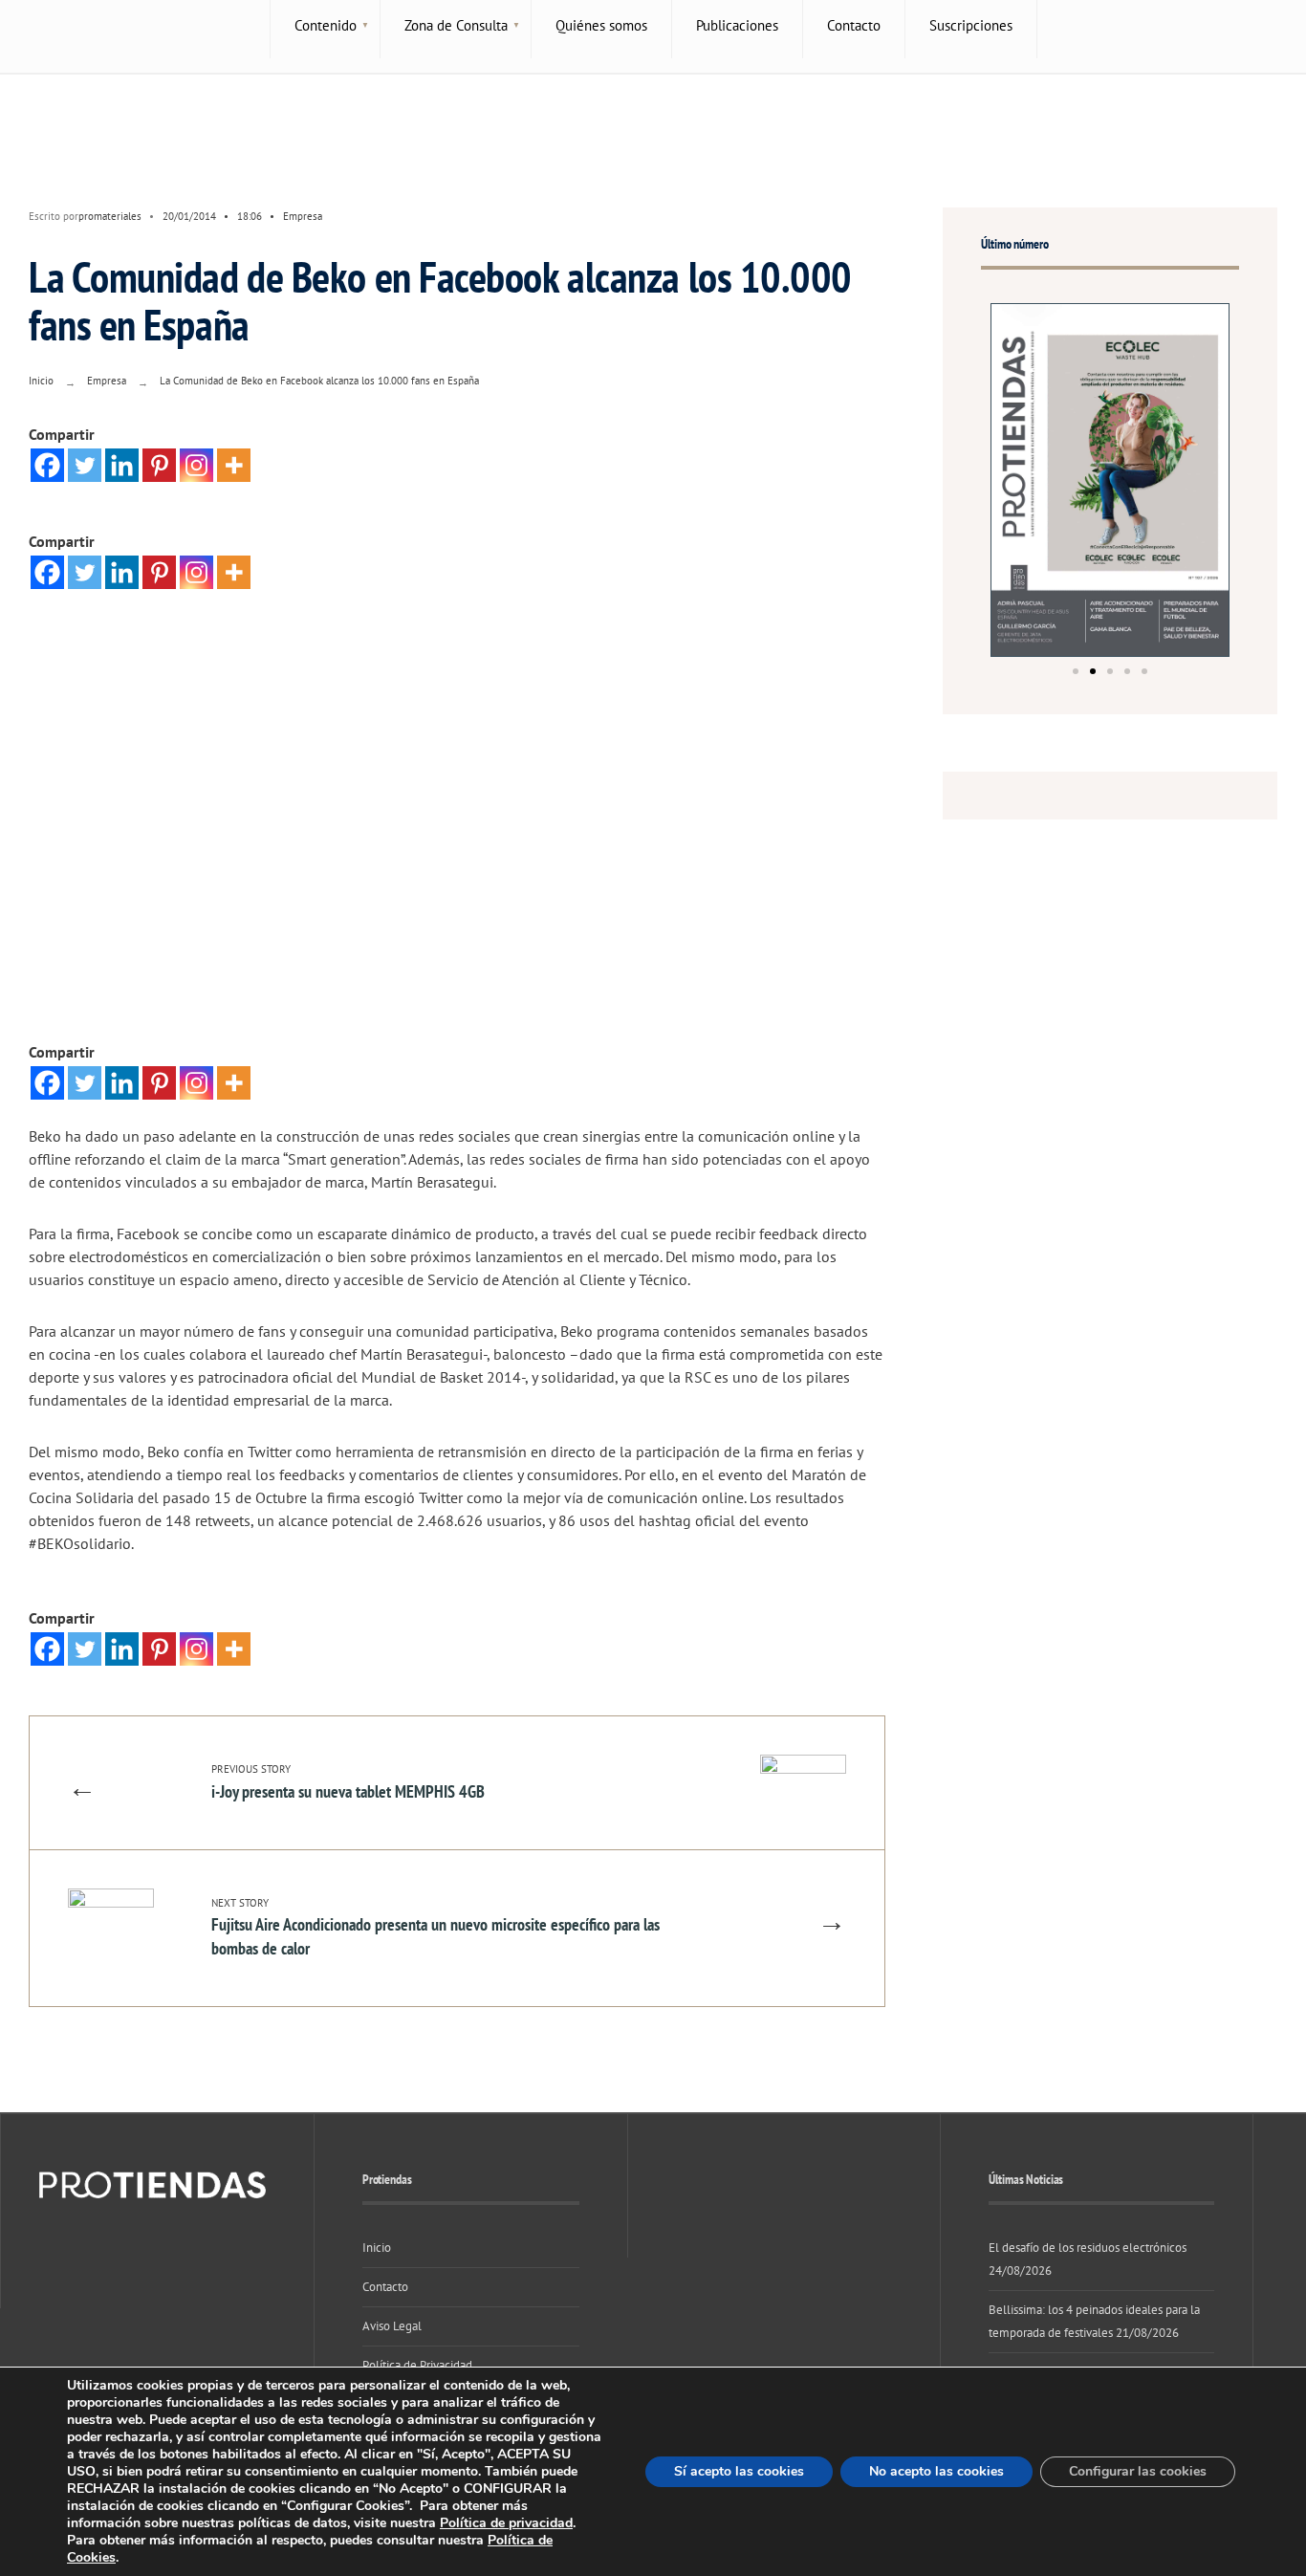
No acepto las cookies (936, 2471)
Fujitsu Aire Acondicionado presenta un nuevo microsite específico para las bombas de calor (435, 1928)
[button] (1076, 671)
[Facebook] (47, 465)
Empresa (303, 216)
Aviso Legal (392, 2326)
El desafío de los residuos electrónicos (1088, 2248)
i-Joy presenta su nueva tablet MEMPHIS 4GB (348, 1782)
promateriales (110, 216)
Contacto (385, 2287)
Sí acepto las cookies (739, 2471)
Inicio (41, 381)
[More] (234, 465)
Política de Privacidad (417, 2365)
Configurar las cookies (1138, 2471)
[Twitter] (85, 465)
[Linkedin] (122, 465)
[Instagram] (196, 465)
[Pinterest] (159, 465)
